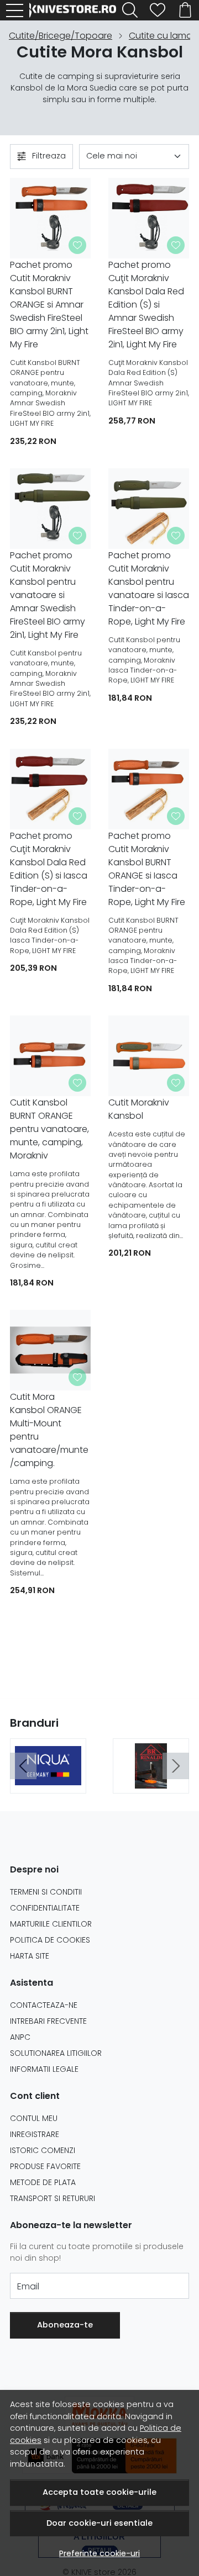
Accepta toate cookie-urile (99, 2492)
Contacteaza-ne (44, 2005)
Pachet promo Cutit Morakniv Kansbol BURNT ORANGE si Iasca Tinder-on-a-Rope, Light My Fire (147, 869)
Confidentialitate (45, 1908)
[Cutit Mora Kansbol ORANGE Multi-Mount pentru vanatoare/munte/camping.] (50, 1350)
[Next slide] (176, 1766)
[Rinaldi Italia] (151, 1782)
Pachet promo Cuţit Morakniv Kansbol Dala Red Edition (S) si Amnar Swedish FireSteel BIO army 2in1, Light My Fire (146, 305)
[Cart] (185, 10)
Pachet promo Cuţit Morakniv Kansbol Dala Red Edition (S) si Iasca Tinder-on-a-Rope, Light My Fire (49, 869)
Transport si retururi (53, 2198)
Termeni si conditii (46, 1892)
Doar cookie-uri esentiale (99, 2523)
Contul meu (34, 2118)
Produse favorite (45, 2166)
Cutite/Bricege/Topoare (61, 36)
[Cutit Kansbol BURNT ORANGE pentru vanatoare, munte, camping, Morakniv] (50, 1056)
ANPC (20, 2037)
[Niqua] (48, 1782)
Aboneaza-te (65, 2325)
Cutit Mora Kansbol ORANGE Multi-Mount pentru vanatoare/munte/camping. (49, 1430)
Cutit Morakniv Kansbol (139, 1109)
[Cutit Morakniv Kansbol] (149, 1056)
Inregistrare (35, 2134)
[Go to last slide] (23, 1766)
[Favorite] (158, 10)
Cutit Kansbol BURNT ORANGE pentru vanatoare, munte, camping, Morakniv (49, 1129)
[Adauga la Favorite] (77, 245)
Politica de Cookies (50, 1940)
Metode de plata (43, 2182)
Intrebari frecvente (48, 2021)
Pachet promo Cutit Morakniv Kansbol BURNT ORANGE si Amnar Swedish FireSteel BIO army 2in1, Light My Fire (49, 305)
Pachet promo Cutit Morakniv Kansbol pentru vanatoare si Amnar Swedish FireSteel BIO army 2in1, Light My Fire (48, 595)
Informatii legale (44, 2069)
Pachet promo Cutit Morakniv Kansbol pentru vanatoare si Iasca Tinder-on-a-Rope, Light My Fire (149, 588)
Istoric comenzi (43, 2150)
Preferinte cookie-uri (99, 2553)
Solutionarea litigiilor (56, 2053)
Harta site (30, 1956)
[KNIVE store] (76, 10)
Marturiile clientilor (51, 1924)
